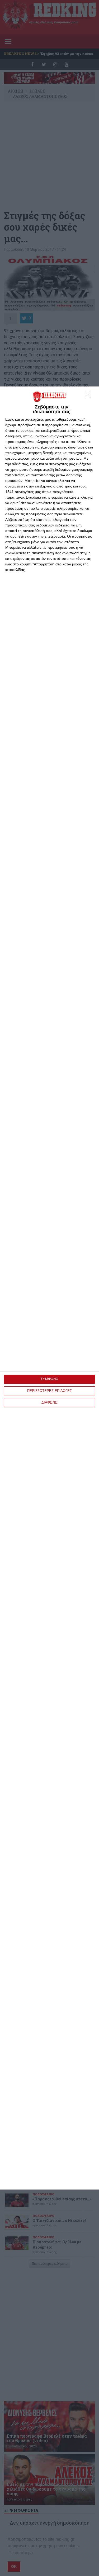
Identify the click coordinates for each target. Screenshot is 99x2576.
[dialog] (49, 1288)
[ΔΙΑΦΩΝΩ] (89, 396)
